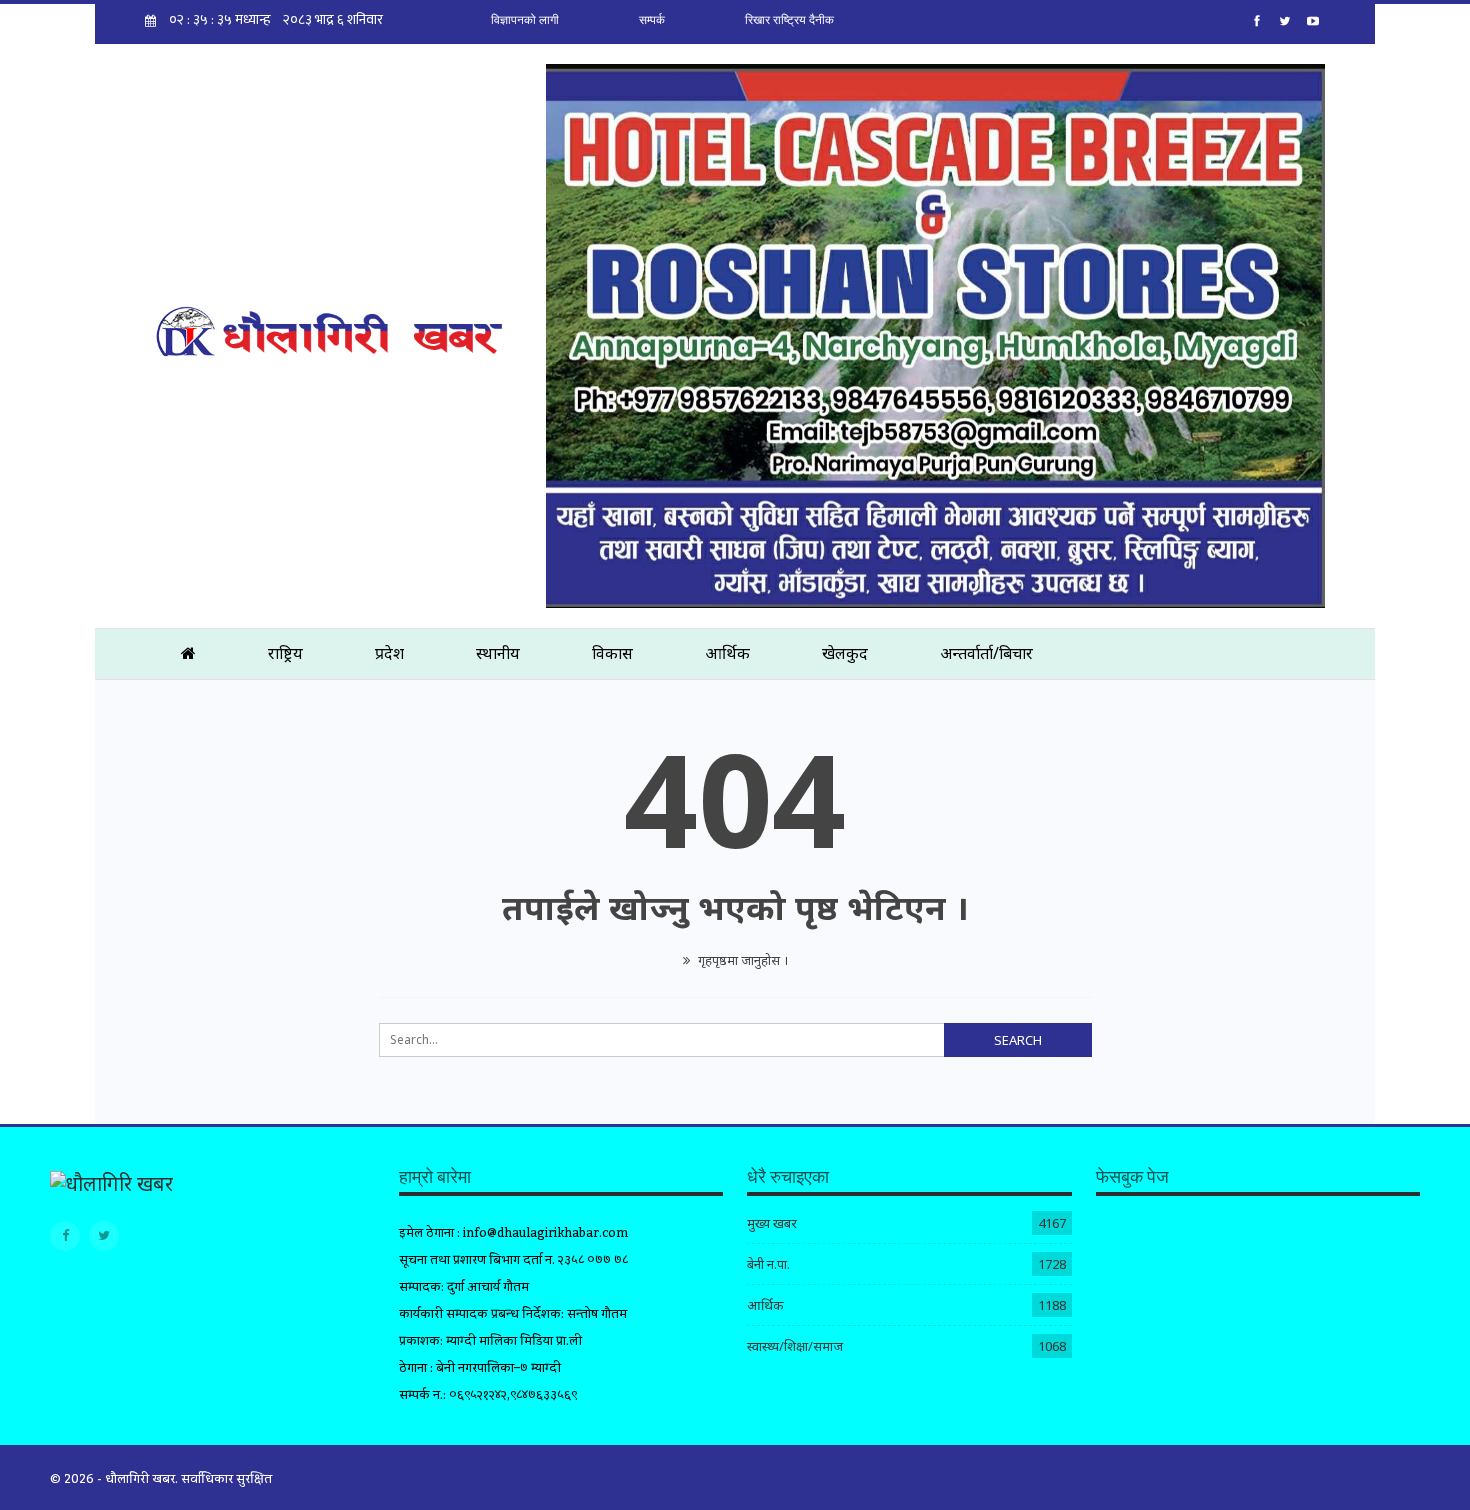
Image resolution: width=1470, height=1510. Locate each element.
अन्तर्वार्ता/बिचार (986, 653)
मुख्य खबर (772, 1223)
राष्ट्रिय (285, 653)
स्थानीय (498, 653)
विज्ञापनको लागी (525, 20)
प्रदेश (389, 653)
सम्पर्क (652, 20)
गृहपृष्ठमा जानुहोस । (741, 960)
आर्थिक (727, 653)
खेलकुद (845, 653)
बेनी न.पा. (768, 1264)
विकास (612, 653)
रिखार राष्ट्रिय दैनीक (789, 20)
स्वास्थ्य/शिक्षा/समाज (795, 1346)
